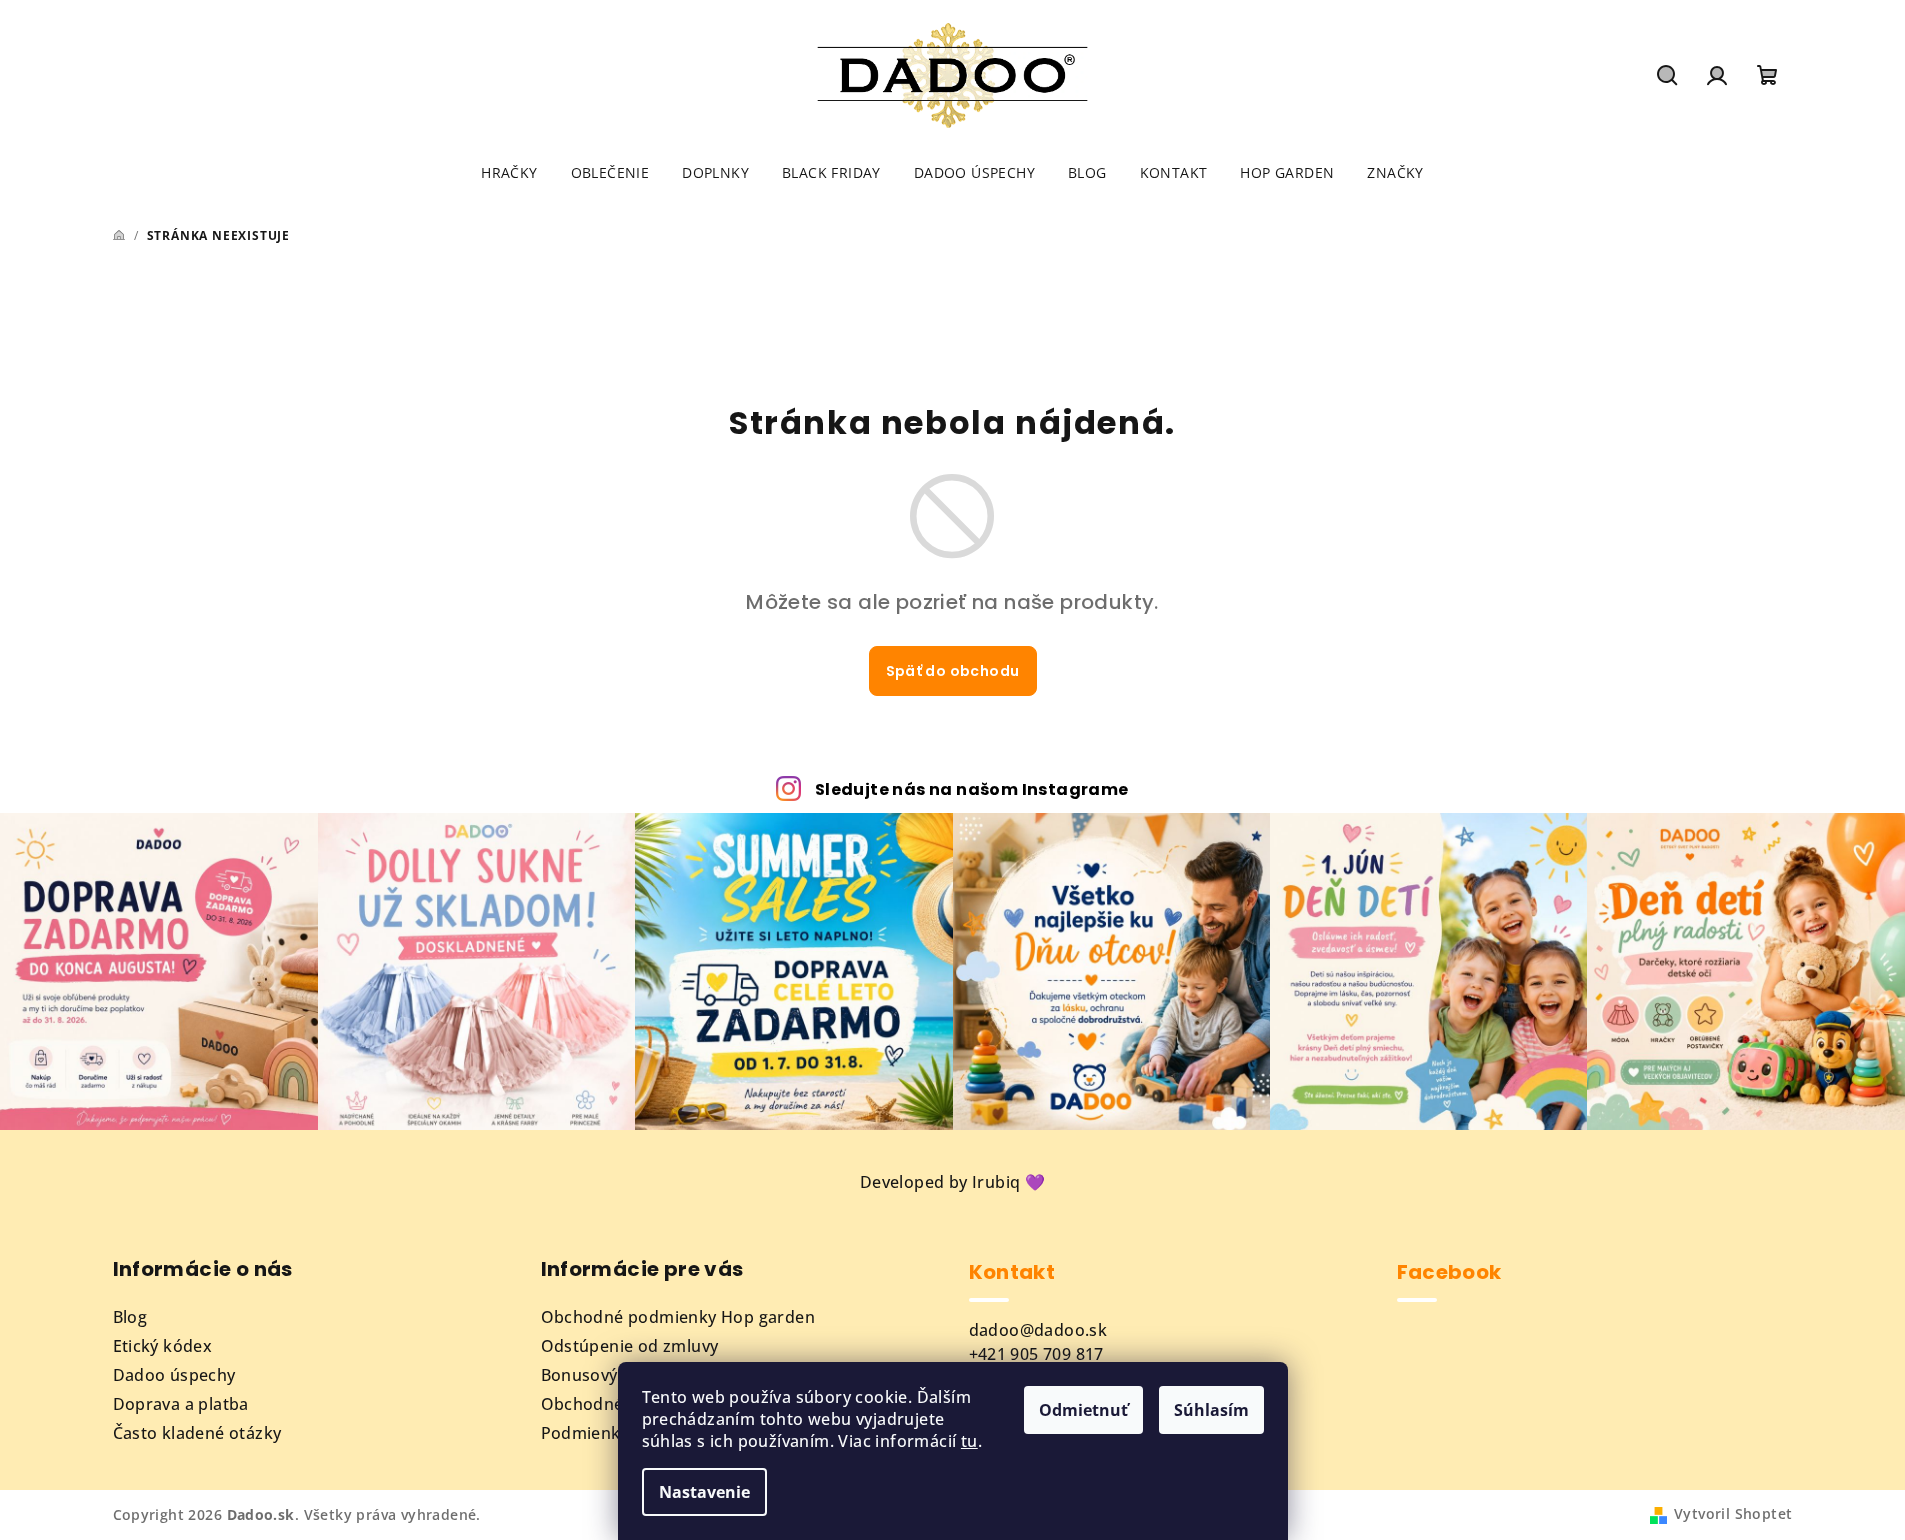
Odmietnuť (1083, 1410)
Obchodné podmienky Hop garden (678, 1317)
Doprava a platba (181, 1404)
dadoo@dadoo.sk (1038, 1330)
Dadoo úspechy (174, 1375)
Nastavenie (704, 1492)
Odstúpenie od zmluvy (630, 1346)
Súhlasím (1211, 1410)
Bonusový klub (599, 1375)
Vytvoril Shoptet (1733, 1513)
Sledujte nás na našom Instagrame (972, 789)
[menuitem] (509, 173)
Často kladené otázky (197, 1433)
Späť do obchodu (953, 671)
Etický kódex (163, 1346)
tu (969, 1441)
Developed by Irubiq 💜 (952, 1182)
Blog (130, 1317)
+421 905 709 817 (1036, 1354)
